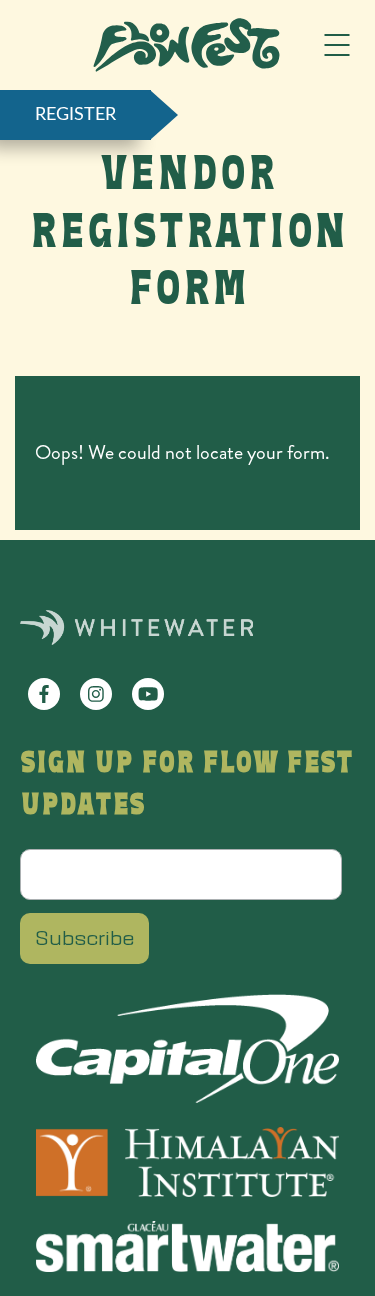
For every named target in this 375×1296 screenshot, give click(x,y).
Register (75, 115)
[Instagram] (96, 694)
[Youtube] (148, 694)
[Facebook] (44, 694)
